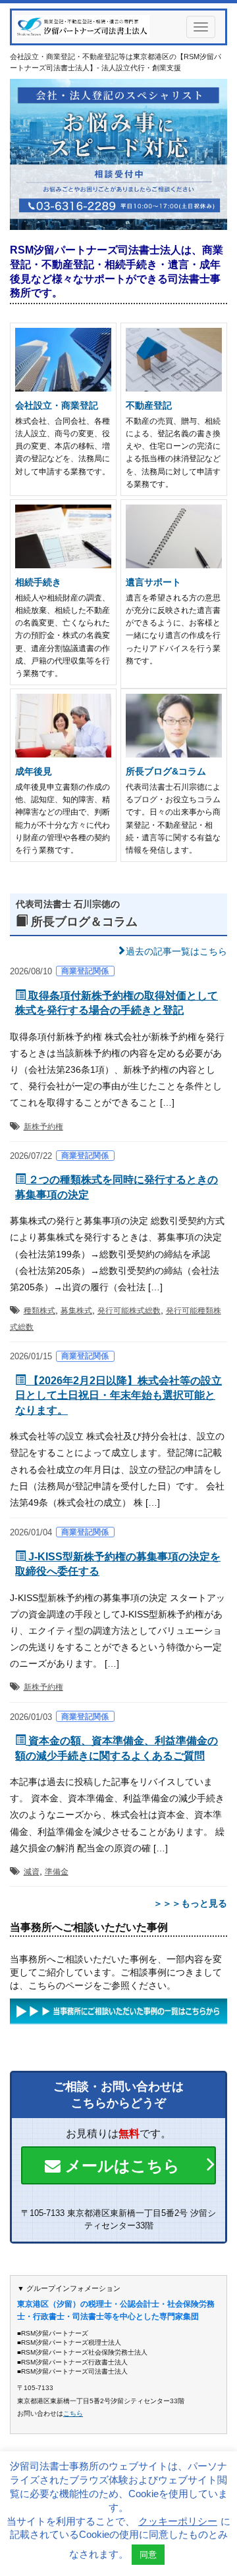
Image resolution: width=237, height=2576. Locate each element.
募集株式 (76, 1311)
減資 (32, 1872)
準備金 (57, 1872)
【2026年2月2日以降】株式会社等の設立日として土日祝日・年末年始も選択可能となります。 (118, 1395)
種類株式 (39, 1311)
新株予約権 (43, 1127)
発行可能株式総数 (129, 1311)
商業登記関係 (85, 971)
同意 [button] (148, 2555)
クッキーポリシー (178, 2521)
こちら (73, 2413)
